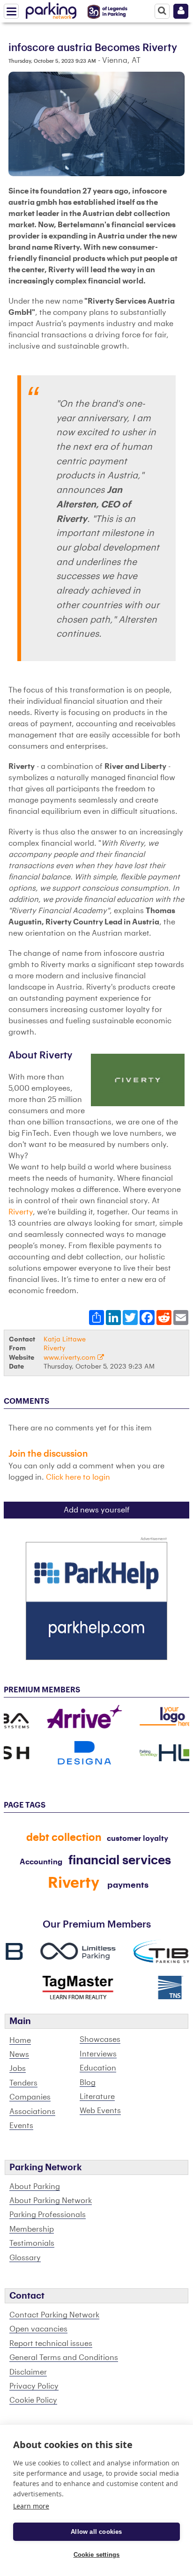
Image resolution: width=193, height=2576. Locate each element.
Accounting (41, 1862)
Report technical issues (51, 2344)
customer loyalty (137, 1839)
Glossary (25, 2258)
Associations (32, 2112)
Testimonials (32, 2243)
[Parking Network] (51, 9)
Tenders (23, 2083)
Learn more (31, 2506)
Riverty (21, 1212)
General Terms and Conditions (64, 2358)
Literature (97, 2097)
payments (128, 1885)
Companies (30, 2097)
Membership (32, 2229)
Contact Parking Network (54, 2315)
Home (20, 2040)
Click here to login (78, 1477)
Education (98, 2068)
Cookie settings (97, 2555)
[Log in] (181, 11)
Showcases (100, 2040)
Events (21, 2126)
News (19, 2055)
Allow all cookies (96, 2532)
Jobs (18, 2069)
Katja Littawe (65, 1339)
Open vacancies (38, 2329)
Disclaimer (28, 2372)
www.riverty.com (71, 1358)
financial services (120, 1861)
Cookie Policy (33, 2400)
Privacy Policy (34, 2386)
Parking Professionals (48, 2215)
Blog (88, 2083)
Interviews (98, 2054)
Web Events (100, 2111)
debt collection (64, 1838)
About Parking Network (51, 2201)
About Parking (35, 2187)
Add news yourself (97, 1510)
